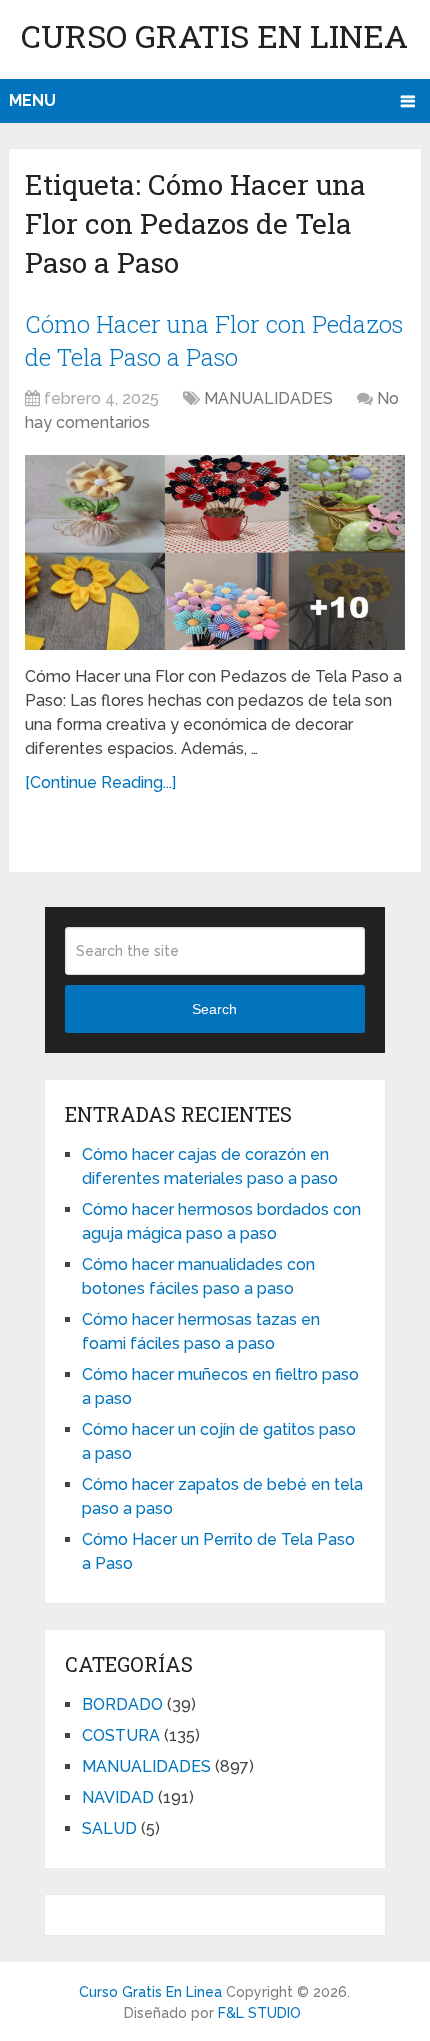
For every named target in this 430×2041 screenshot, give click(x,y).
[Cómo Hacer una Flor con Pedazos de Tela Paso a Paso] (215, 552)
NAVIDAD (118, 1797)
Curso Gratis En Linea (214, 35)
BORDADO (122, 1704)
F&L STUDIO (259, 2013)
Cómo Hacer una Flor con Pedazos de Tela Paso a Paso (214, 341)
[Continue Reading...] (100, 782)
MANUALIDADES (268, 398)
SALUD (109, 1828)
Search (214, 1009)
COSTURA (121, 1735)
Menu (32, 100)
